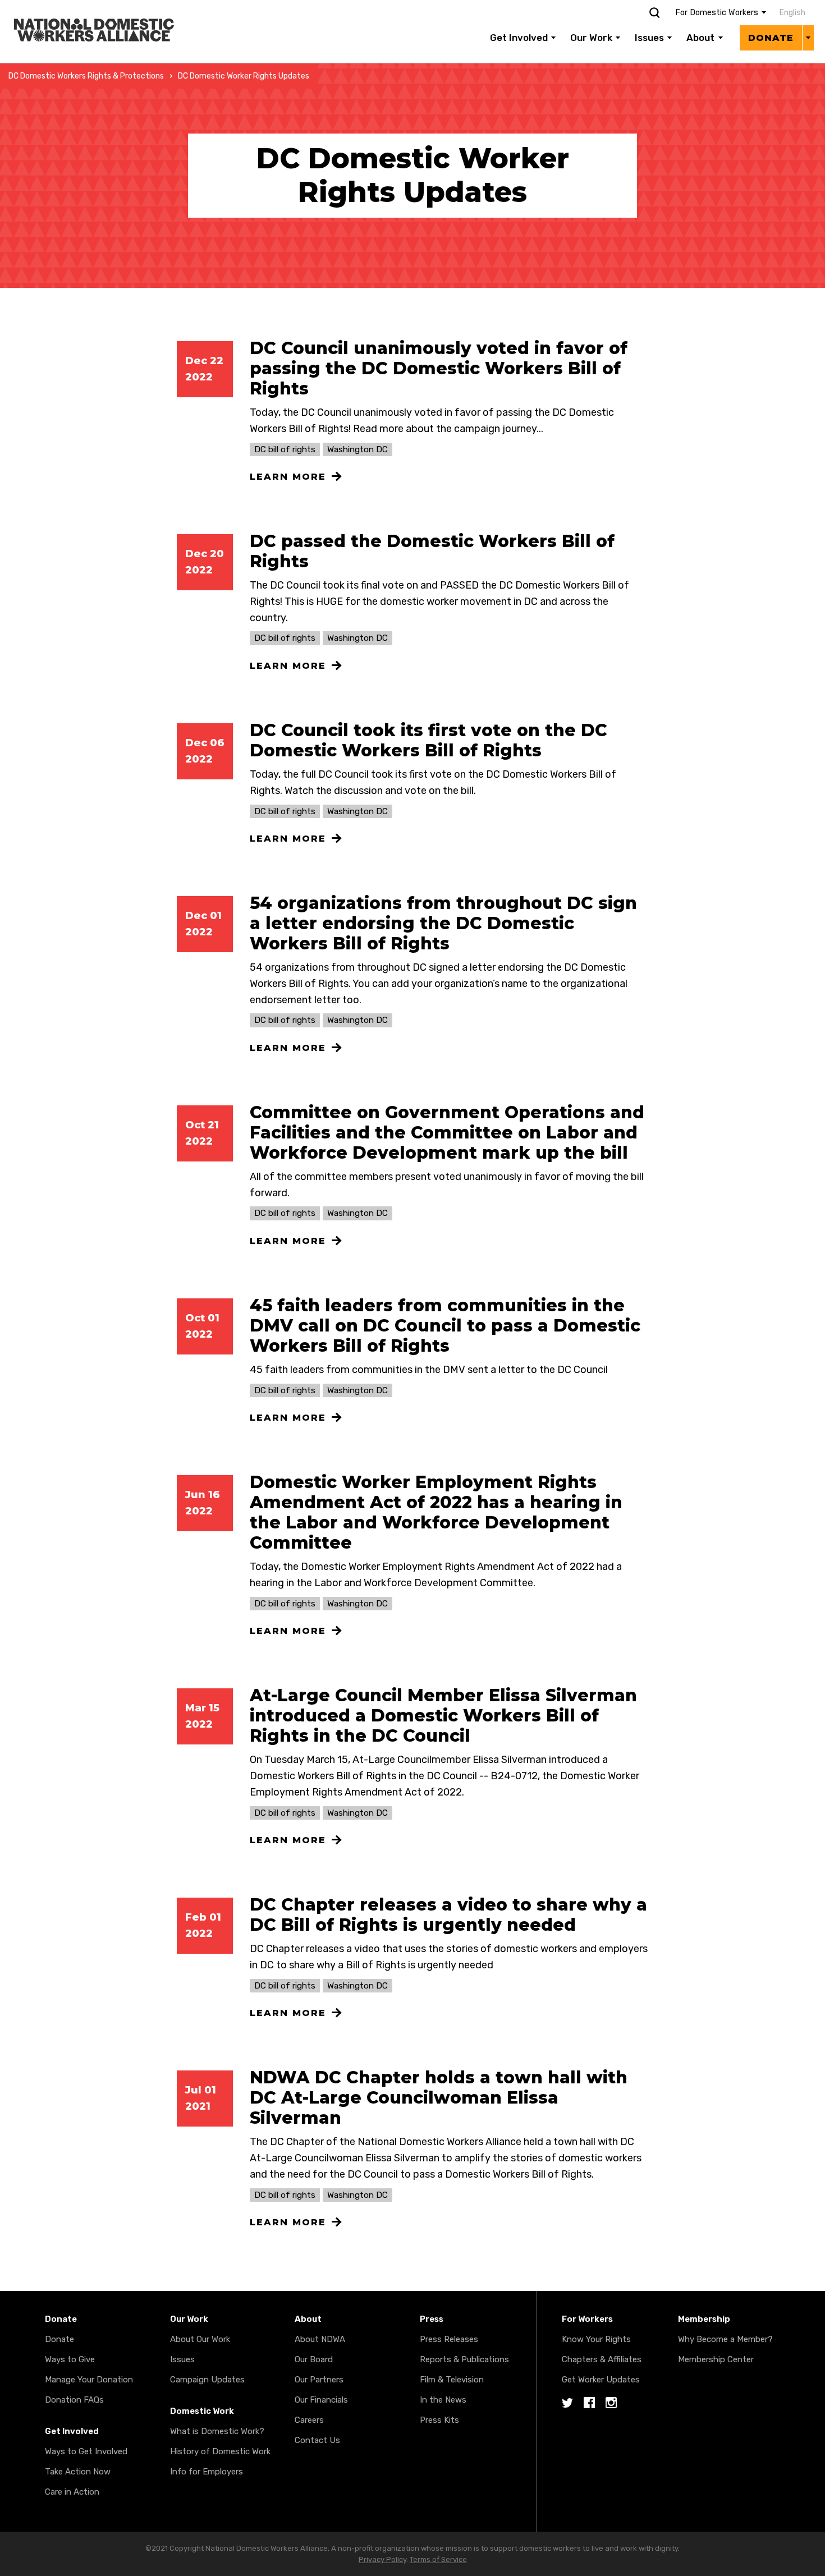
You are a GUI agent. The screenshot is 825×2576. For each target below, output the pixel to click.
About (700, 38)
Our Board (314, 2359)
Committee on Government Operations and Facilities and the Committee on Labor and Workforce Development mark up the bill (447, 1133)
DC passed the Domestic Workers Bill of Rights (432, 551)
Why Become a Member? (725, 2339)
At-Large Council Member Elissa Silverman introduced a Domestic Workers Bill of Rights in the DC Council (443, 1716)
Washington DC (357, 449)
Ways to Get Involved (86, 2451)
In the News (443, 2400)
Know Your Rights (596, 2339)
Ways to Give (70, 2359)
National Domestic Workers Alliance (82, 8)
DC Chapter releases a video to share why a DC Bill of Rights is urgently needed (448, 1915)
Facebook (589, 2403)
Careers (309, 2420)
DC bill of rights (285, 449)
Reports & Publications (464, 2359)
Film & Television (452, 2380)
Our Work (591, 38)
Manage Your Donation (89, 2380)
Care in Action (72, 2492)
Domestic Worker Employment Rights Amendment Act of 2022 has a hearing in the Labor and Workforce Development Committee (436, 1512)
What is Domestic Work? (217, 2431)
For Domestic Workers (717, 13)
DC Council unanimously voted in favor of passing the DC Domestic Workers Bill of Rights (439, 368)
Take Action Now (78, 2472)
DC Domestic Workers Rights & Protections (86, 76)
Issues (649, 38)
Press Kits (439, 2420)
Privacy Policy (382, 2559)
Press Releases (449, 2339)
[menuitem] (790, 13)
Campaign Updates (207, 2380)
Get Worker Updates (601, 2380)
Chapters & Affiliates (602, 2359)
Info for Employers (207, 2472)
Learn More (288, 477)
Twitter (567, 2403)
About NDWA (320, 2339)
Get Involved (519, 38)
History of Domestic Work (220, 2451)
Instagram (611, 2403)
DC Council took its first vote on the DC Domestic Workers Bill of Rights (428, 740)
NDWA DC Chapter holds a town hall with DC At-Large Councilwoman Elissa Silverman (439, 2098)
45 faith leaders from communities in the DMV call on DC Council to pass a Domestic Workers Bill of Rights (445, 1326)
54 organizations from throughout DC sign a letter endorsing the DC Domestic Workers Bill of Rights (443, 923)
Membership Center (716, 2359)
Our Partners (319, 2380)
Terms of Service (438, 2559)
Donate (771, 38)
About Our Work (200, 2339)
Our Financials (321, 2400)
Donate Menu (808, 38)
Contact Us (317, 2440)
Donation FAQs (74, 2400)
